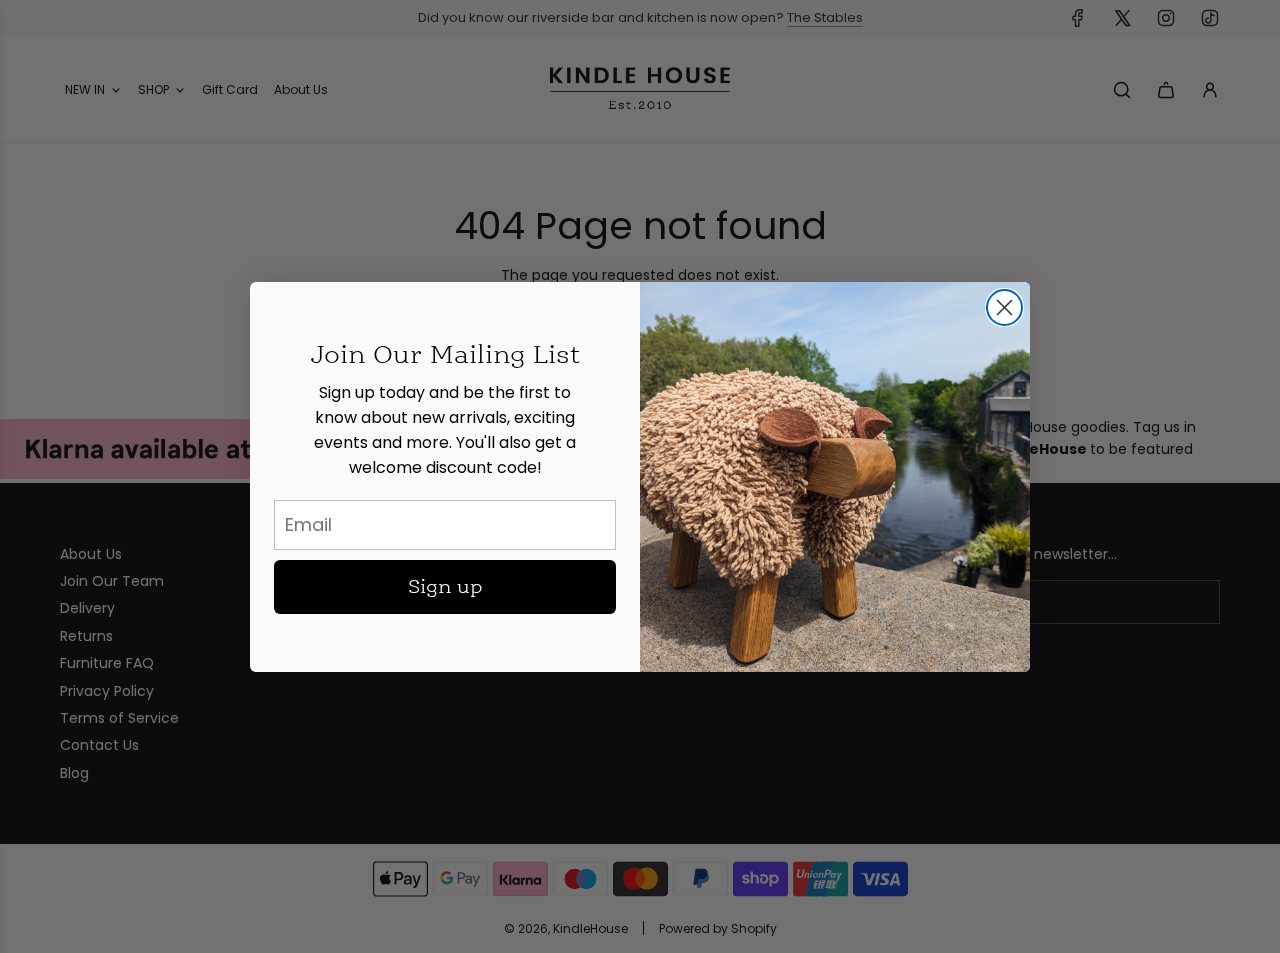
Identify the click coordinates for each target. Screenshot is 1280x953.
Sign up (445, 587)
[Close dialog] (1004, 307)
